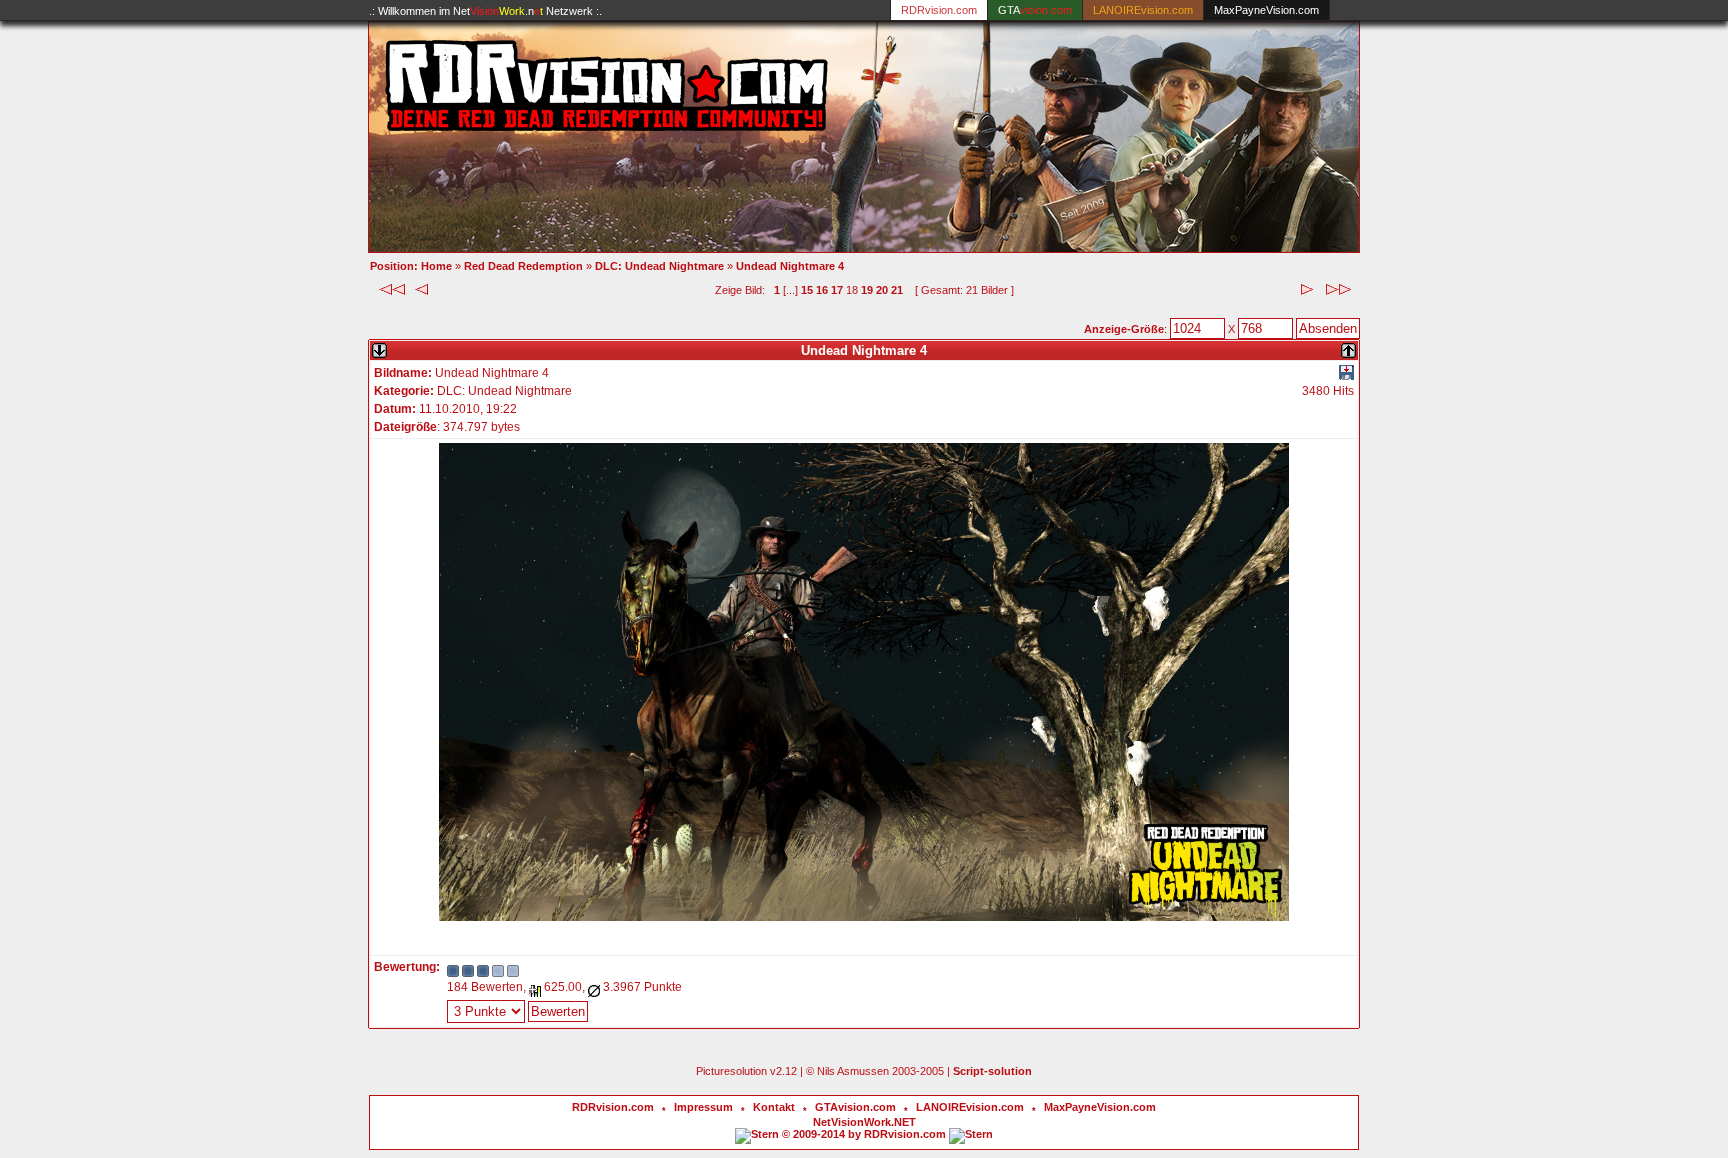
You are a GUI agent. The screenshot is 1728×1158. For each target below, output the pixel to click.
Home (436, 266)
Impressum (703, 1107)
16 (822, 290)
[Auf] (1348, 346)
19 (867, 290)
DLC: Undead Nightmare (659, 266)
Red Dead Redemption (523, 266)
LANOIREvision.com (970, 1107)
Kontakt (774, 1107)
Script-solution (992, 1071)
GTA (1035, 10)
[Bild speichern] (1346, 376)
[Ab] (379, 346)
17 (837, 290)
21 (897, 290)
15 (807, 290)
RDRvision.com (613, 1107)
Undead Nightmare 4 (790, 266)
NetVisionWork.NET (864, 1122)
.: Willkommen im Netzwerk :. (485, 11)
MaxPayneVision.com (1266, 10)
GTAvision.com (855, 1107)
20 (882, 290)
